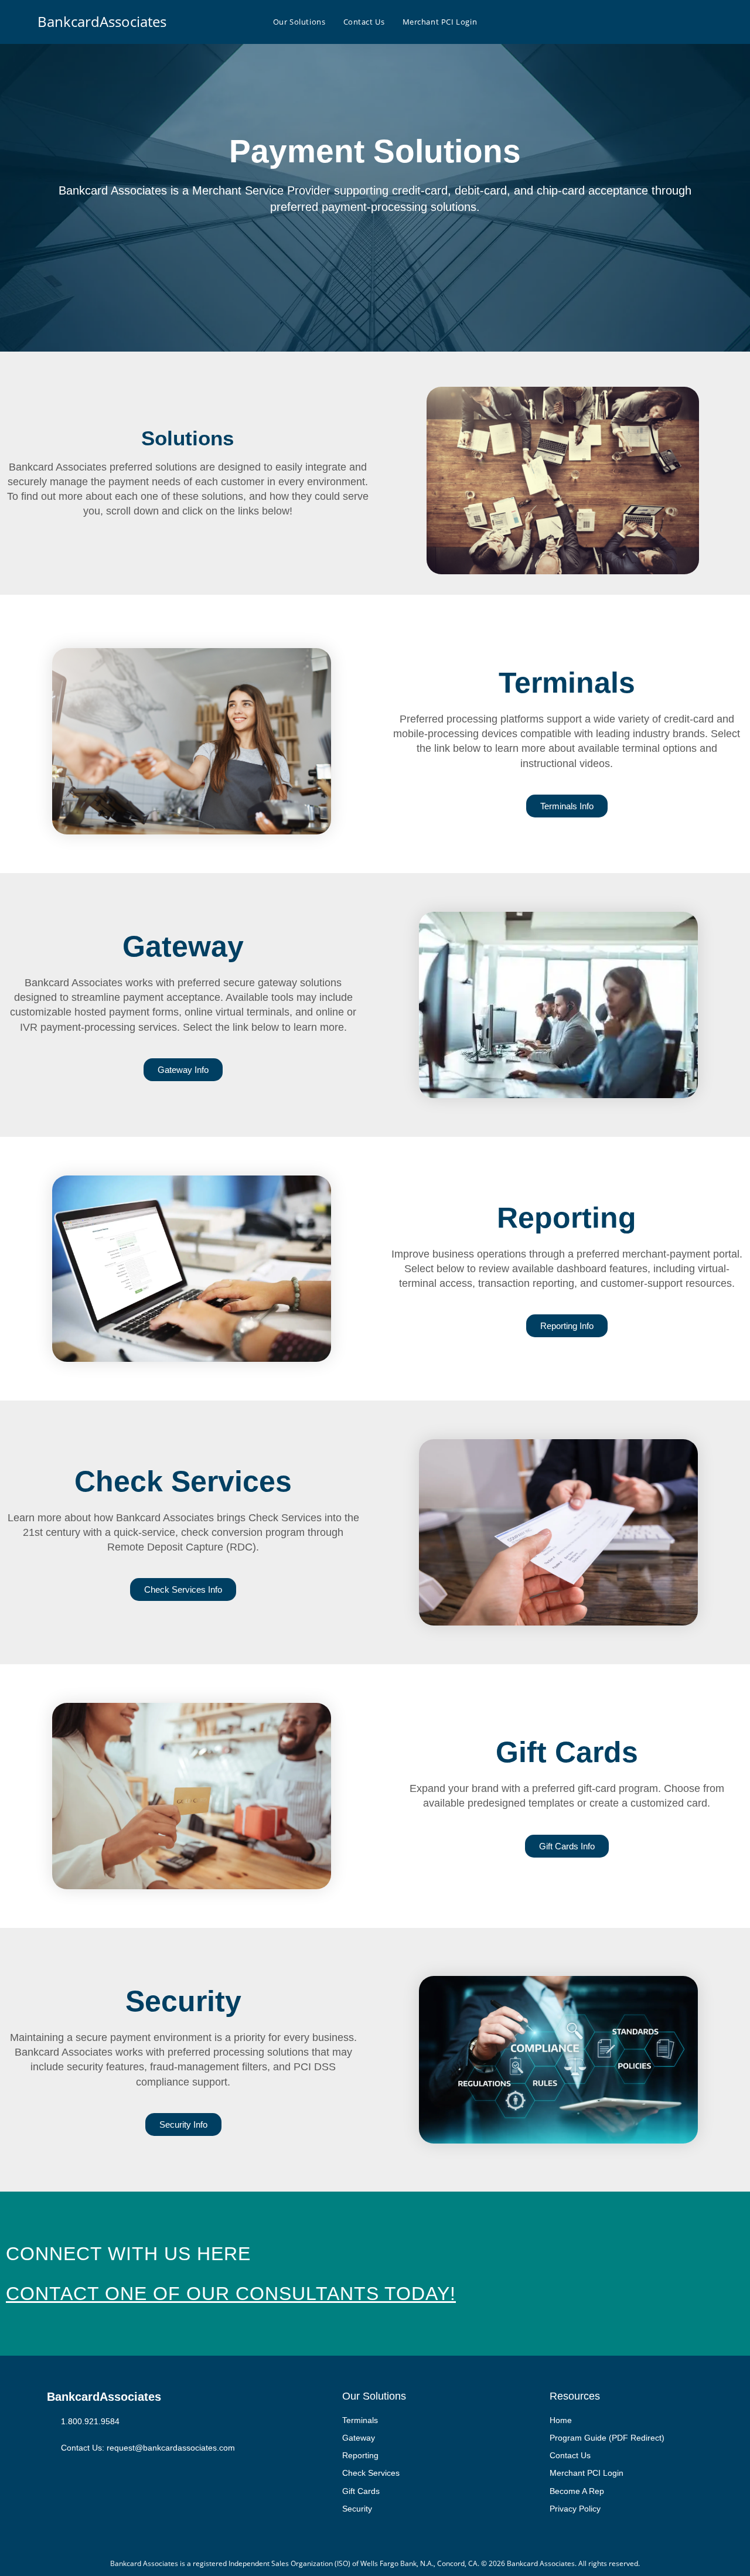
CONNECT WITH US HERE (128, 2254)
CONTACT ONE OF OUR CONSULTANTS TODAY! (231, 2294)
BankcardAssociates (102, 21)
